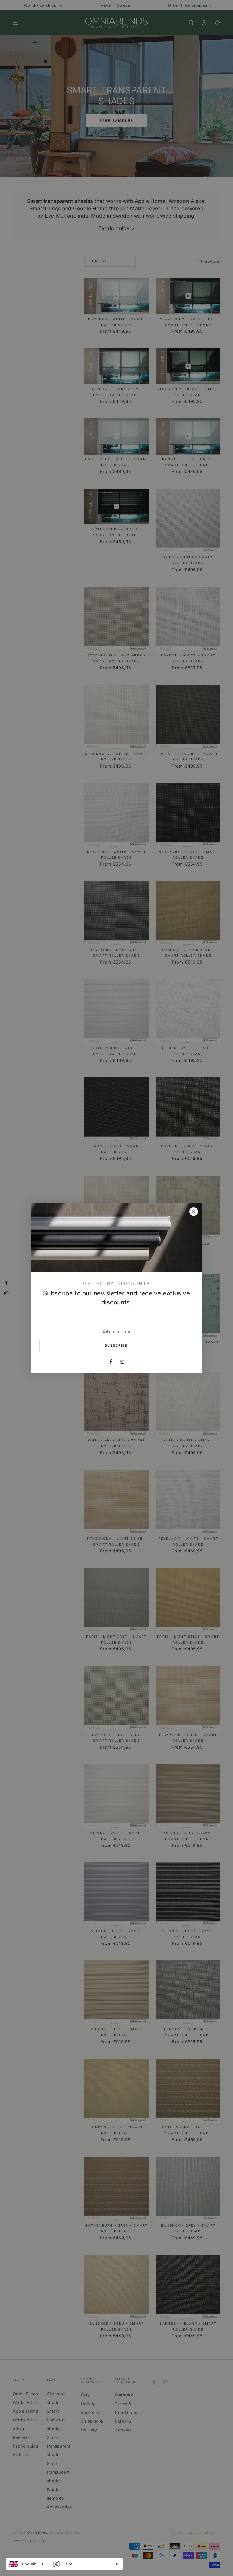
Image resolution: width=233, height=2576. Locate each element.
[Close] (194, 1212)
